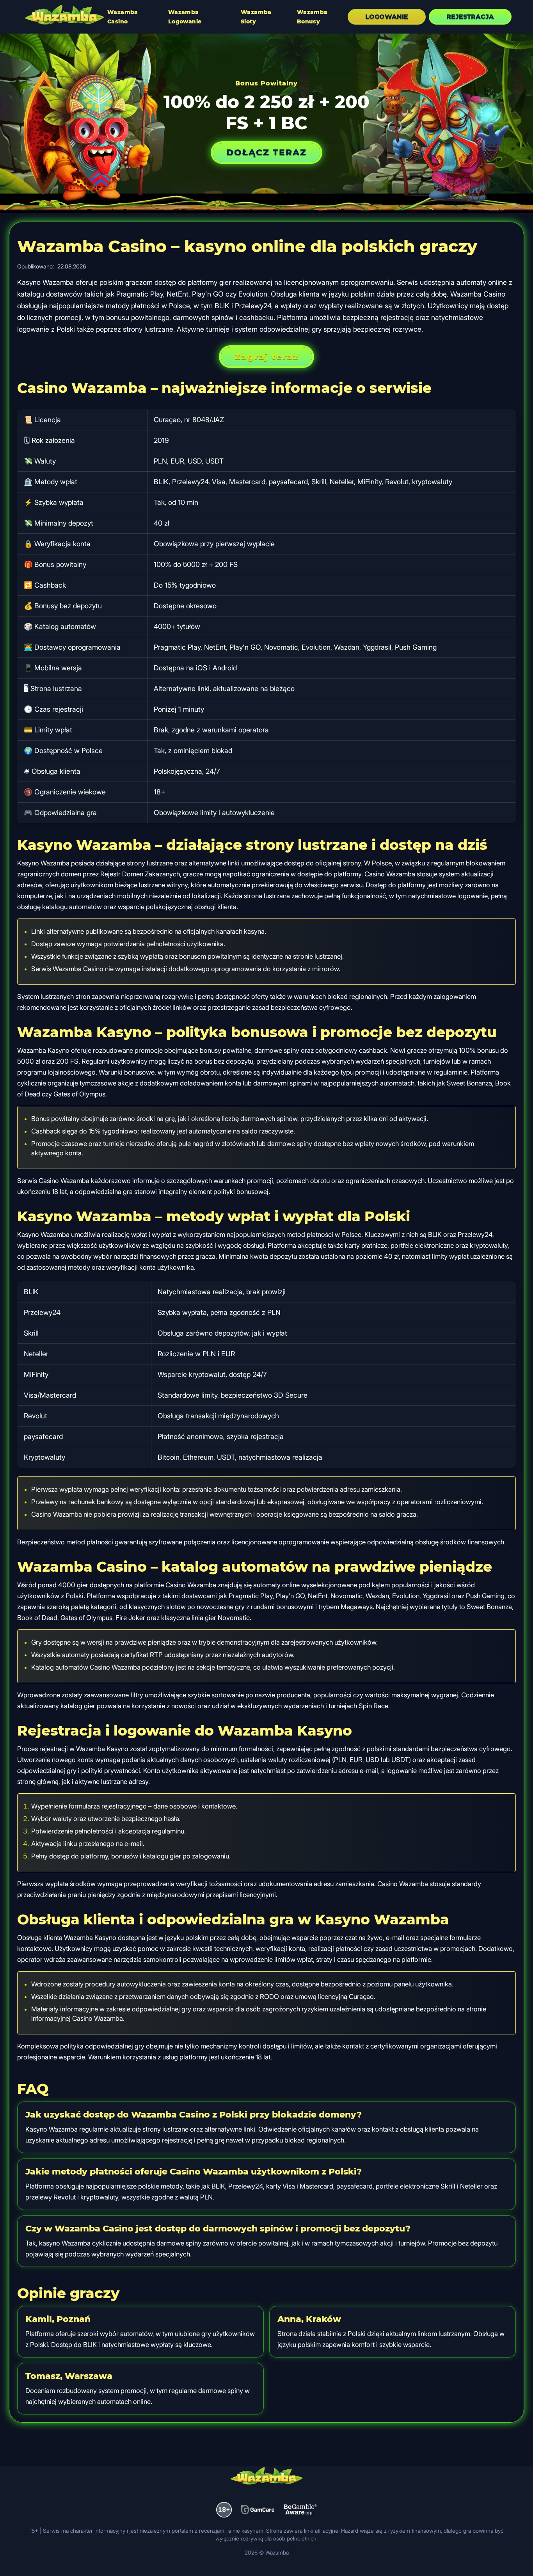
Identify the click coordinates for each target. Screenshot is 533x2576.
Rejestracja (470, 17)
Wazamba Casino (123, 17)
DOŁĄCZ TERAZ (266, 152)
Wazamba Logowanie (185, 17)
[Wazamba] (64, 16)
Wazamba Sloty (256, 17)
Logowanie (387, 17)
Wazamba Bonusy (312, 17)
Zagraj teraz (266, 356)
